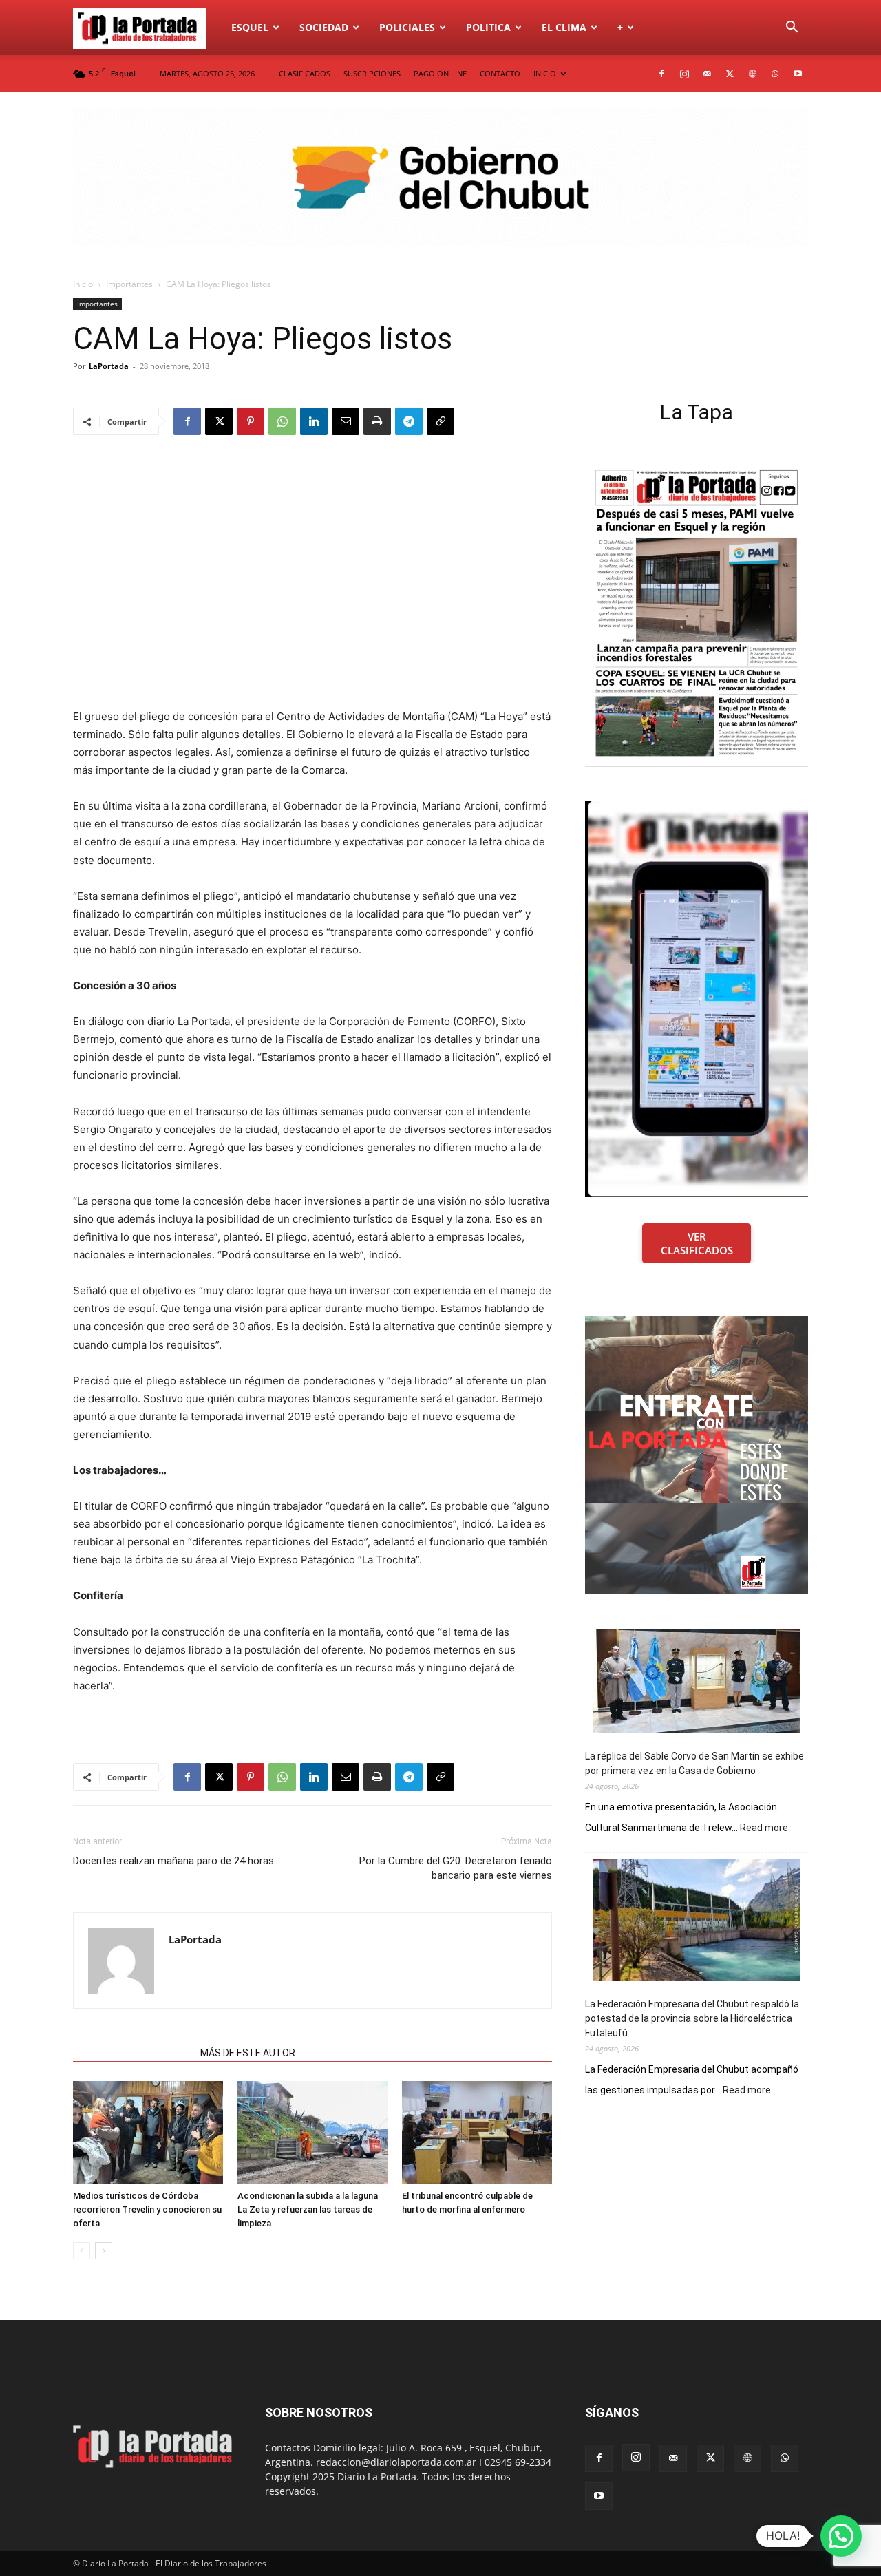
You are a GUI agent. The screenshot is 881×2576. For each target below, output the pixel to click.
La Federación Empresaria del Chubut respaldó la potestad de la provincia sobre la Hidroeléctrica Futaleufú (692, 2018)
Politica (488, 27)
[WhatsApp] (775, 74)
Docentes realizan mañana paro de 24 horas (173, 1861)
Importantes (129, 284)
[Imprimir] (377, 421)
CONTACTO (500, 73)
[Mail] (707, 74)
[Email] (346, 421)
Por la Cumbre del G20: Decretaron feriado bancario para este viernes (456, 1868)
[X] (730, 74)
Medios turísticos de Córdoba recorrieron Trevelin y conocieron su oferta (147, 2209)
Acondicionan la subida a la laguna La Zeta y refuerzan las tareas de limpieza (308, 2209)
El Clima (564, 27)
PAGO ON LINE (440, 73)
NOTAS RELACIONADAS (132, 2053)
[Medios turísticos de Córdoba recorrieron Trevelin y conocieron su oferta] (148, 2133)
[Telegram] (409, 421)
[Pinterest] (251, 421)
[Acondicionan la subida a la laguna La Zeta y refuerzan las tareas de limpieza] (312, 2133)
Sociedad (324, 27)
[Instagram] (684, 74)
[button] (792, 29)
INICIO (545, 73)
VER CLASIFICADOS (697, 1243)
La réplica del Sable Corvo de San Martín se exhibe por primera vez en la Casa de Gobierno (694, 1763)
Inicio (83, 284)
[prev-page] (82, 2251)
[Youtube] (798, 74)
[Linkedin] (314, 421)
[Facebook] (661, 74)
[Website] (752, 74)
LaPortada (109, 366)
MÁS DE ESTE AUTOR (248, 2053)
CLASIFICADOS (305, 73)
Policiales (407, 27)
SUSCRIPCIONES (372, 73)
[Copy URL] (440, 421)
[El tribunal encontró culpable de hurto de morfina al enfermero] (477, 2133)
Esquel (250, 27)
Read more (764, 1828)
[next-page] (104, 2251)
